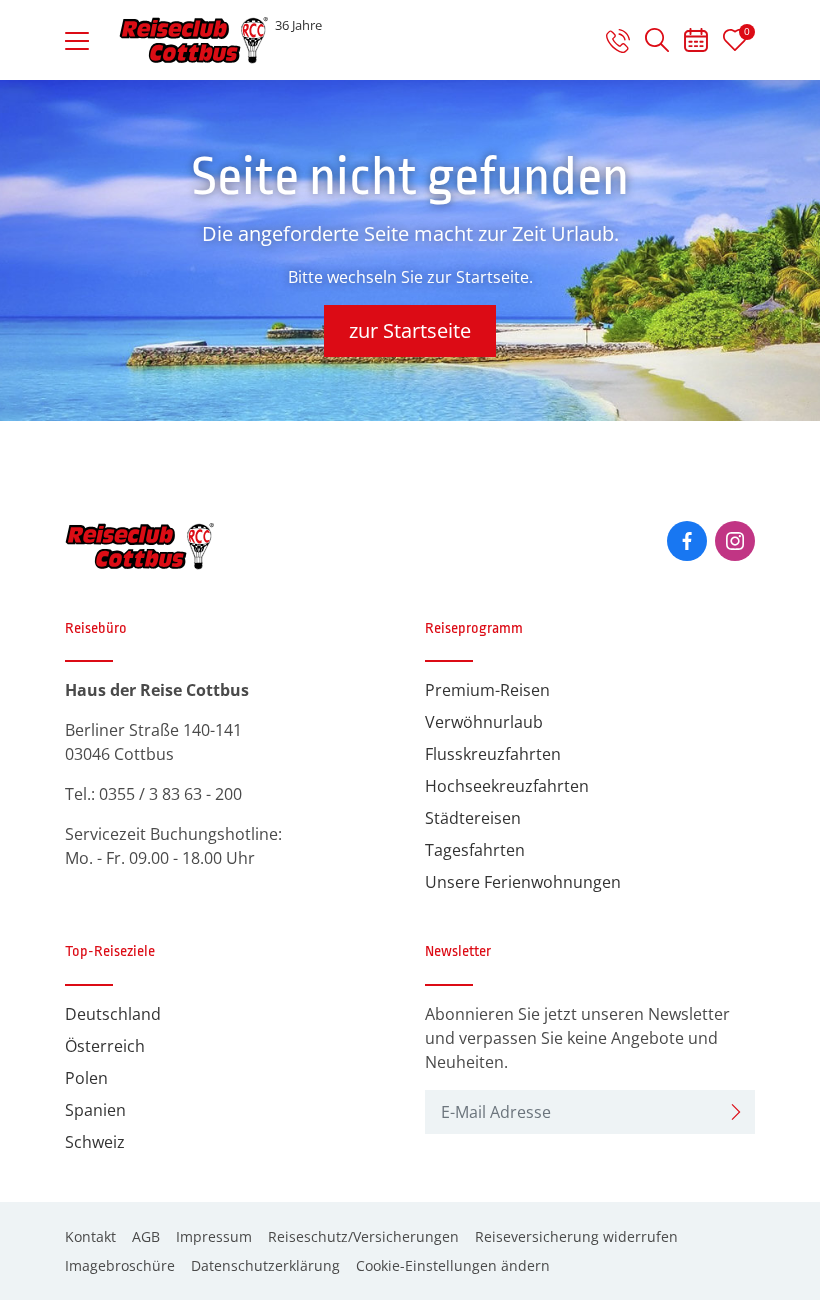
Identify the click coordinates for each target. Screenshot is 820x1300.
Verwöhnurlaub (484, 722)
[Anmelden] (736, 1112)
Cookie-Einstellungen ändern (453, 1265)
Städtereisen (473, 818)
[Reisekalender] (696, 43)
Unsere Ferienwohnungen (523, 882)
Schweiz (95, 1142)
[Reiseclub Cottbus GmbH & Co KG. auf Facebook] (687, 541)
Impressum (214, 1236)
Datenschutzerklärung (265, 1265)
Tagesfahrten (475, 850)
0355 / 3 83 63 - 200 (170, 794)
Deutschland (113, 1014)
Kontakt (90, 1236)
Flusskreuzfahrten (493, 754)
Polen (86, 1078)
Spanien (95, 1110)
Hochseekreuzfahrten (507, 786)
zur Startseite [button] (410, 330)
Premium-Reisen (487, 690)
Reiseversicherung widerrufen (576, 1236)
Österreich (105, 1046)
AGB (146, 1236)
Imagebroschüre (120, 1265)
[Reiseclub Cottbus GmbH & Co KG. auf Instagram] (735, 541)
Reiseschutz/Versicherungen (363, 1236)
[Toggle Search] (657, 40)
